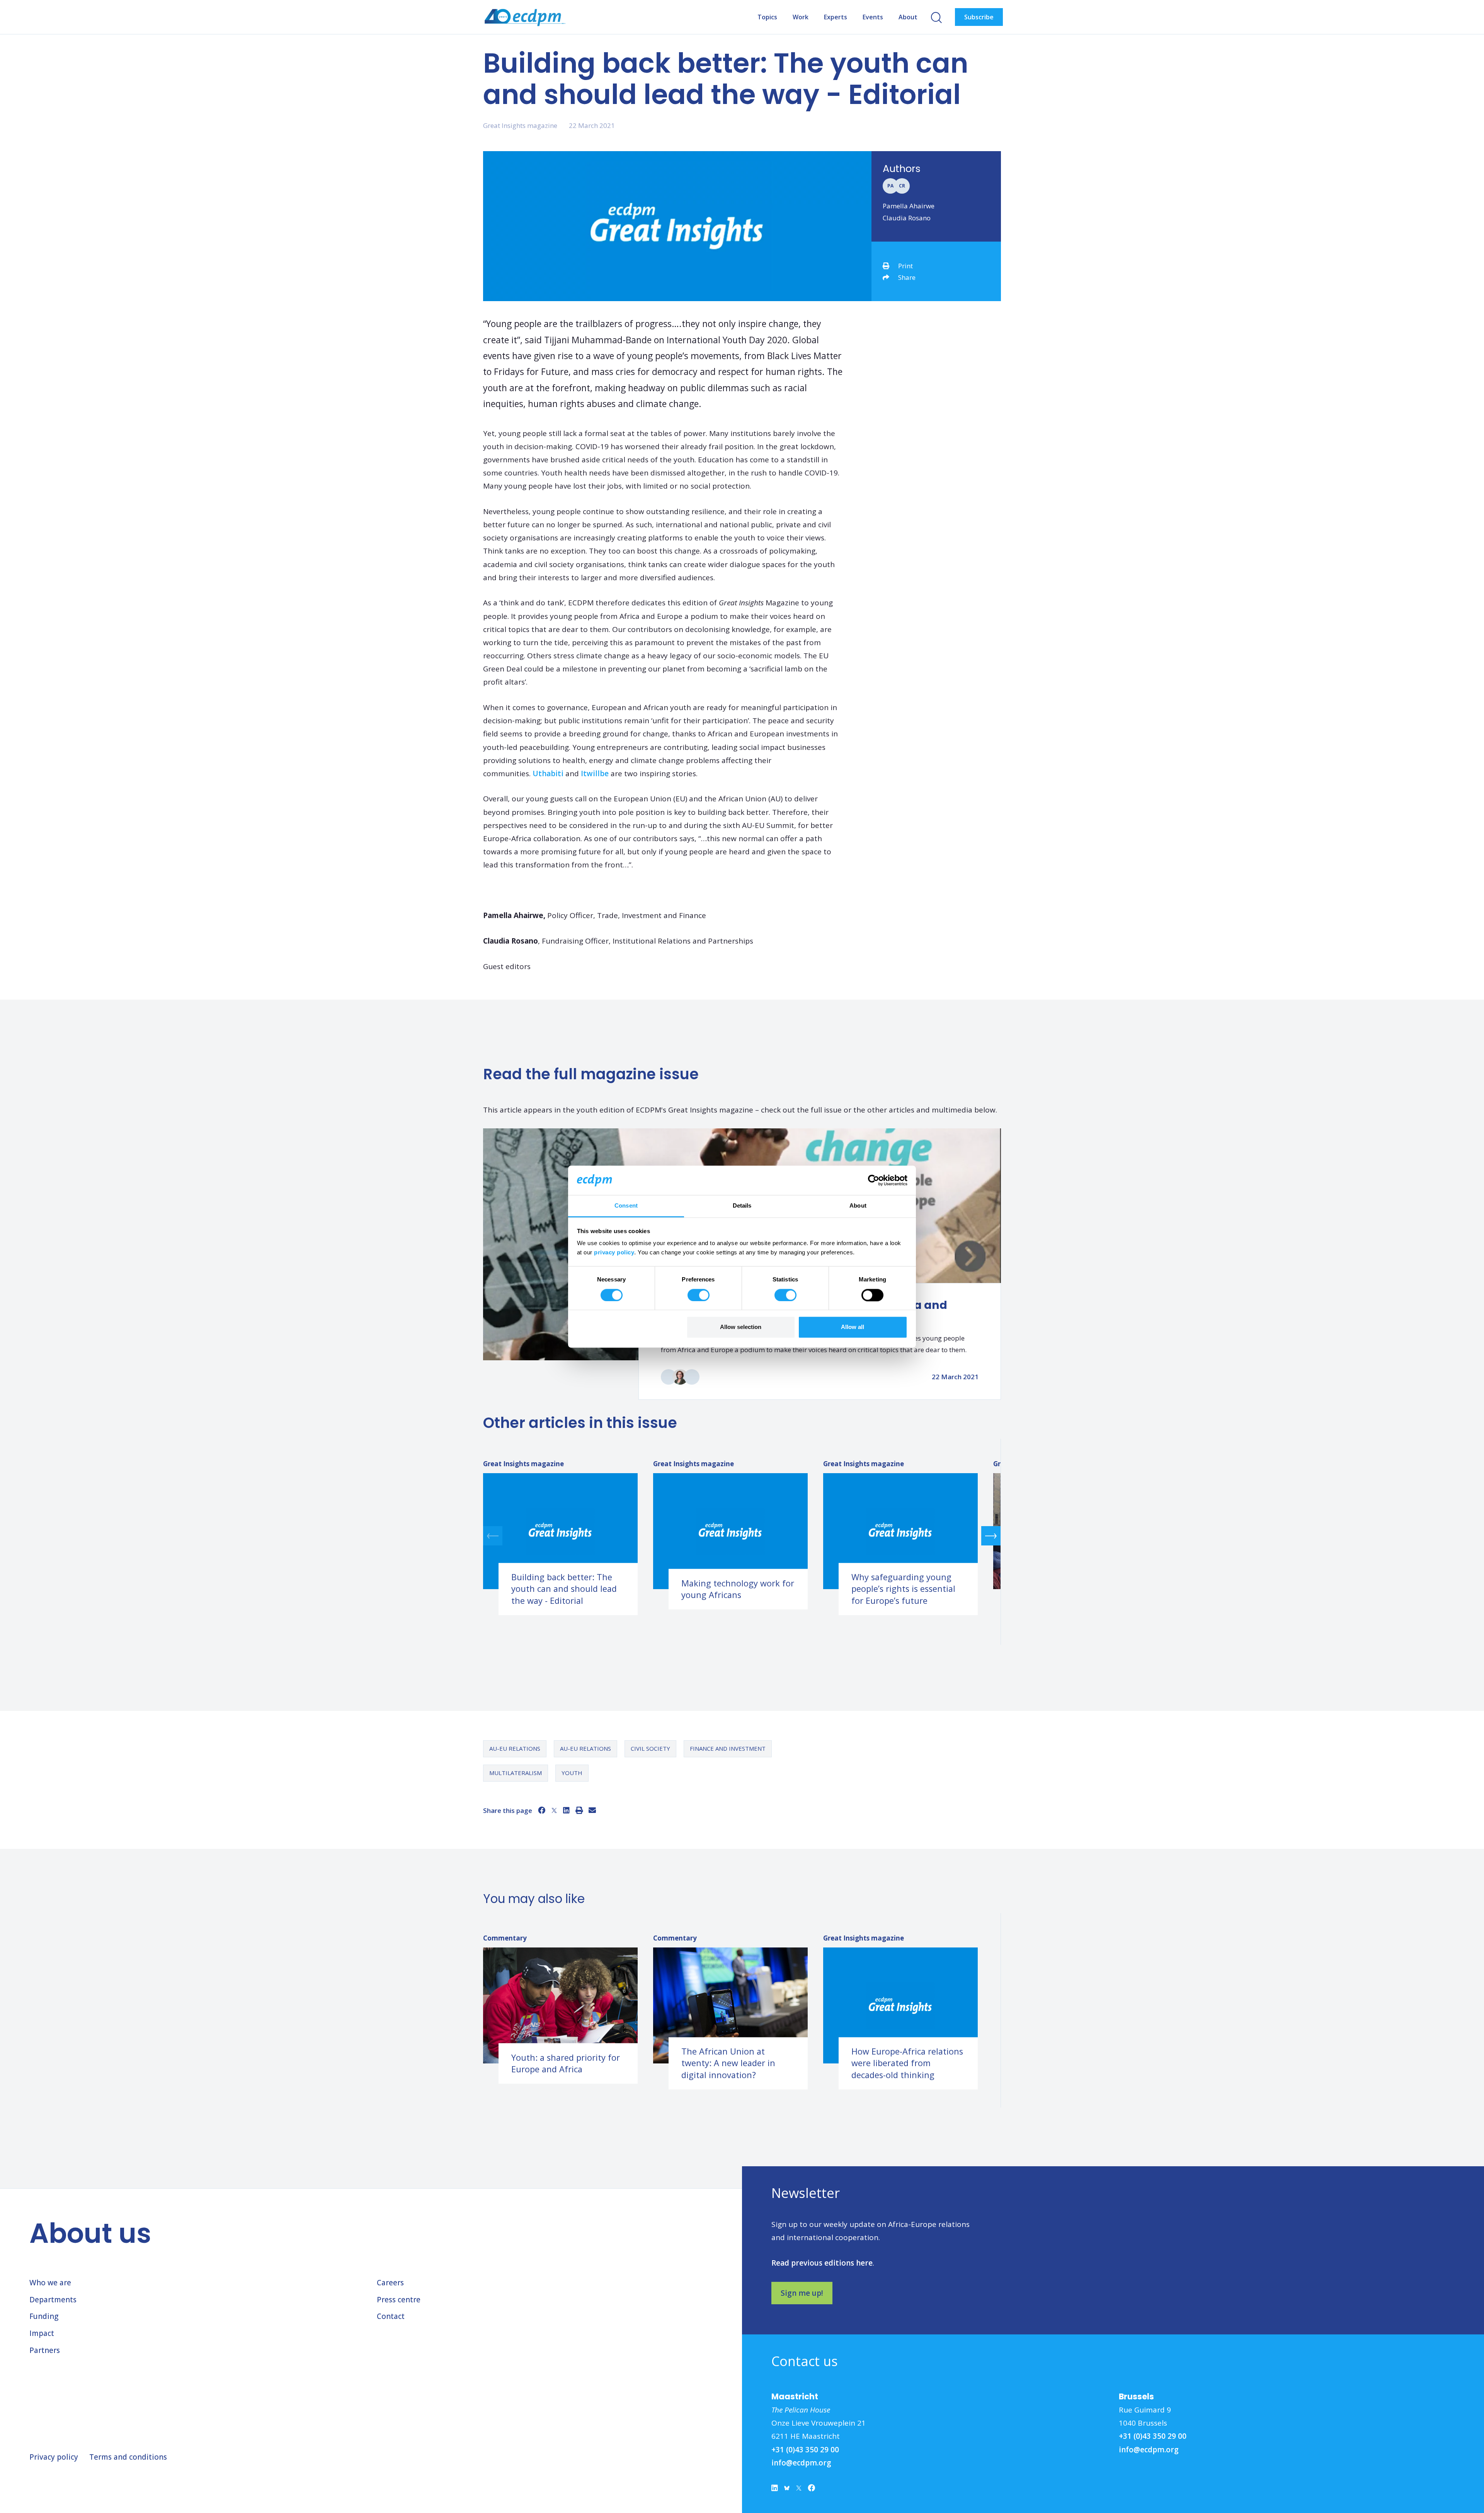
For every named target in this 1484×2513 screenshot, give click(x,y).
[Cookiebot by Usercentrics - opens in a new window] (874, 1180)
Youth (572, 1773)
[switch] (699, 1295)
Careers (390, 2283)
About (908, 17)
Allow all (853, 1327)
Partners (45, 2350)
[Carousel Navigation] (742, 1536)
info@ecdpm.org (801, 2463)
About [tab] (858, 1206)
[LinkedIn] (566, 1810)
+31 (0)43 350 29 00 (805, 2450)
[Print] (579, 1810)
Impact (42, 2333)
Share (907, 277)
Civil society (650, 1748)
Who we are (50, 2283)
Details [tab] (742, 1206)
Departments (53, 2300)
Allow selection (741, 1327)
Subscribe (979, 17)
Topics (767, 17)
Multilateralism (516, 1773)
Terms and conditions (128, 2457)
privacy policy (614, 1253)
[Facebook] (542, 1810)
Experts (836, 17)
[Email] (592, 1810)
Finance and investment (728, 1748)
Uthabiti (548, 773)
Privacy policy (54, 2457)
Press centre (399, 2300)
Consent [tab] (626, 1206)
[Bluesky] (787, 2490)
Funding (44, 2316)
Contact (391, 2316)
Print (905, 266)
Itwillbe (595, 773)
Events (873, 17)
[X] (554, 1810)
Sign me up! (802, 2293)
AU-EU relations (515, 1748)
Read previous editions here (822, 2263)
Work (801, 17)
